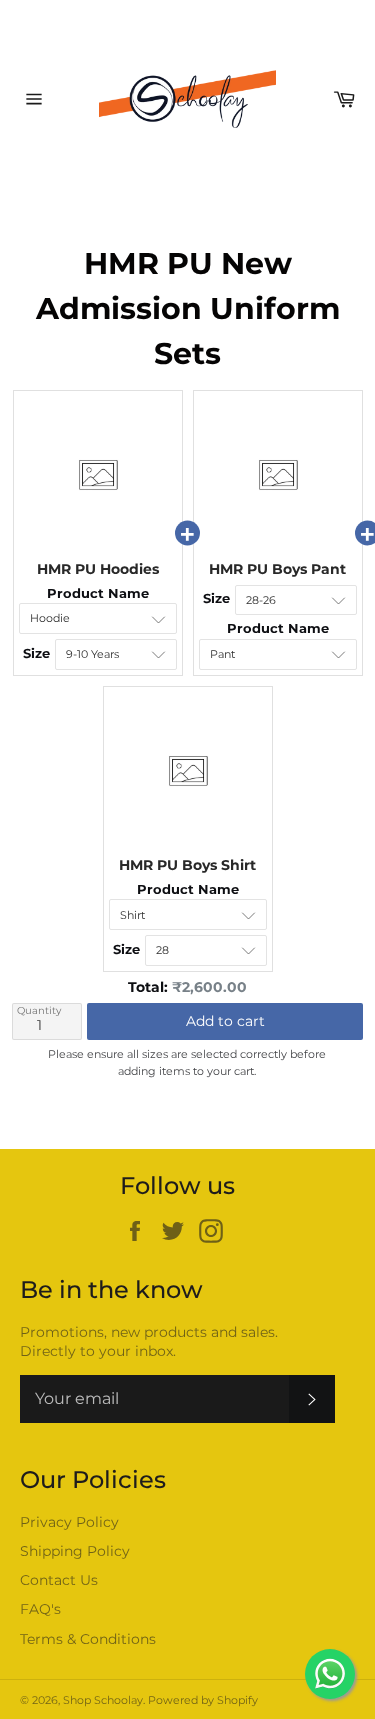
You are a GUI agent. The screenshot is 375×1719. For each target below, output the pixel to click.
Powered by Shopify (203, 1700)
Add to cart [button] (225, 1021)
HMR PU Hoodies (98, 569)
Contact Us (59, 1580)
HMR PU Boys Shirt (187, 865)
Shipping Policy (75, 1551)
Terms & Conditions (88, 1639)
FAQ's (40, 1609)
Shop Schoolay (103, 1700)
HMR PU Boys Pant (277, 569)
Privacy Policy (69, 1522)
